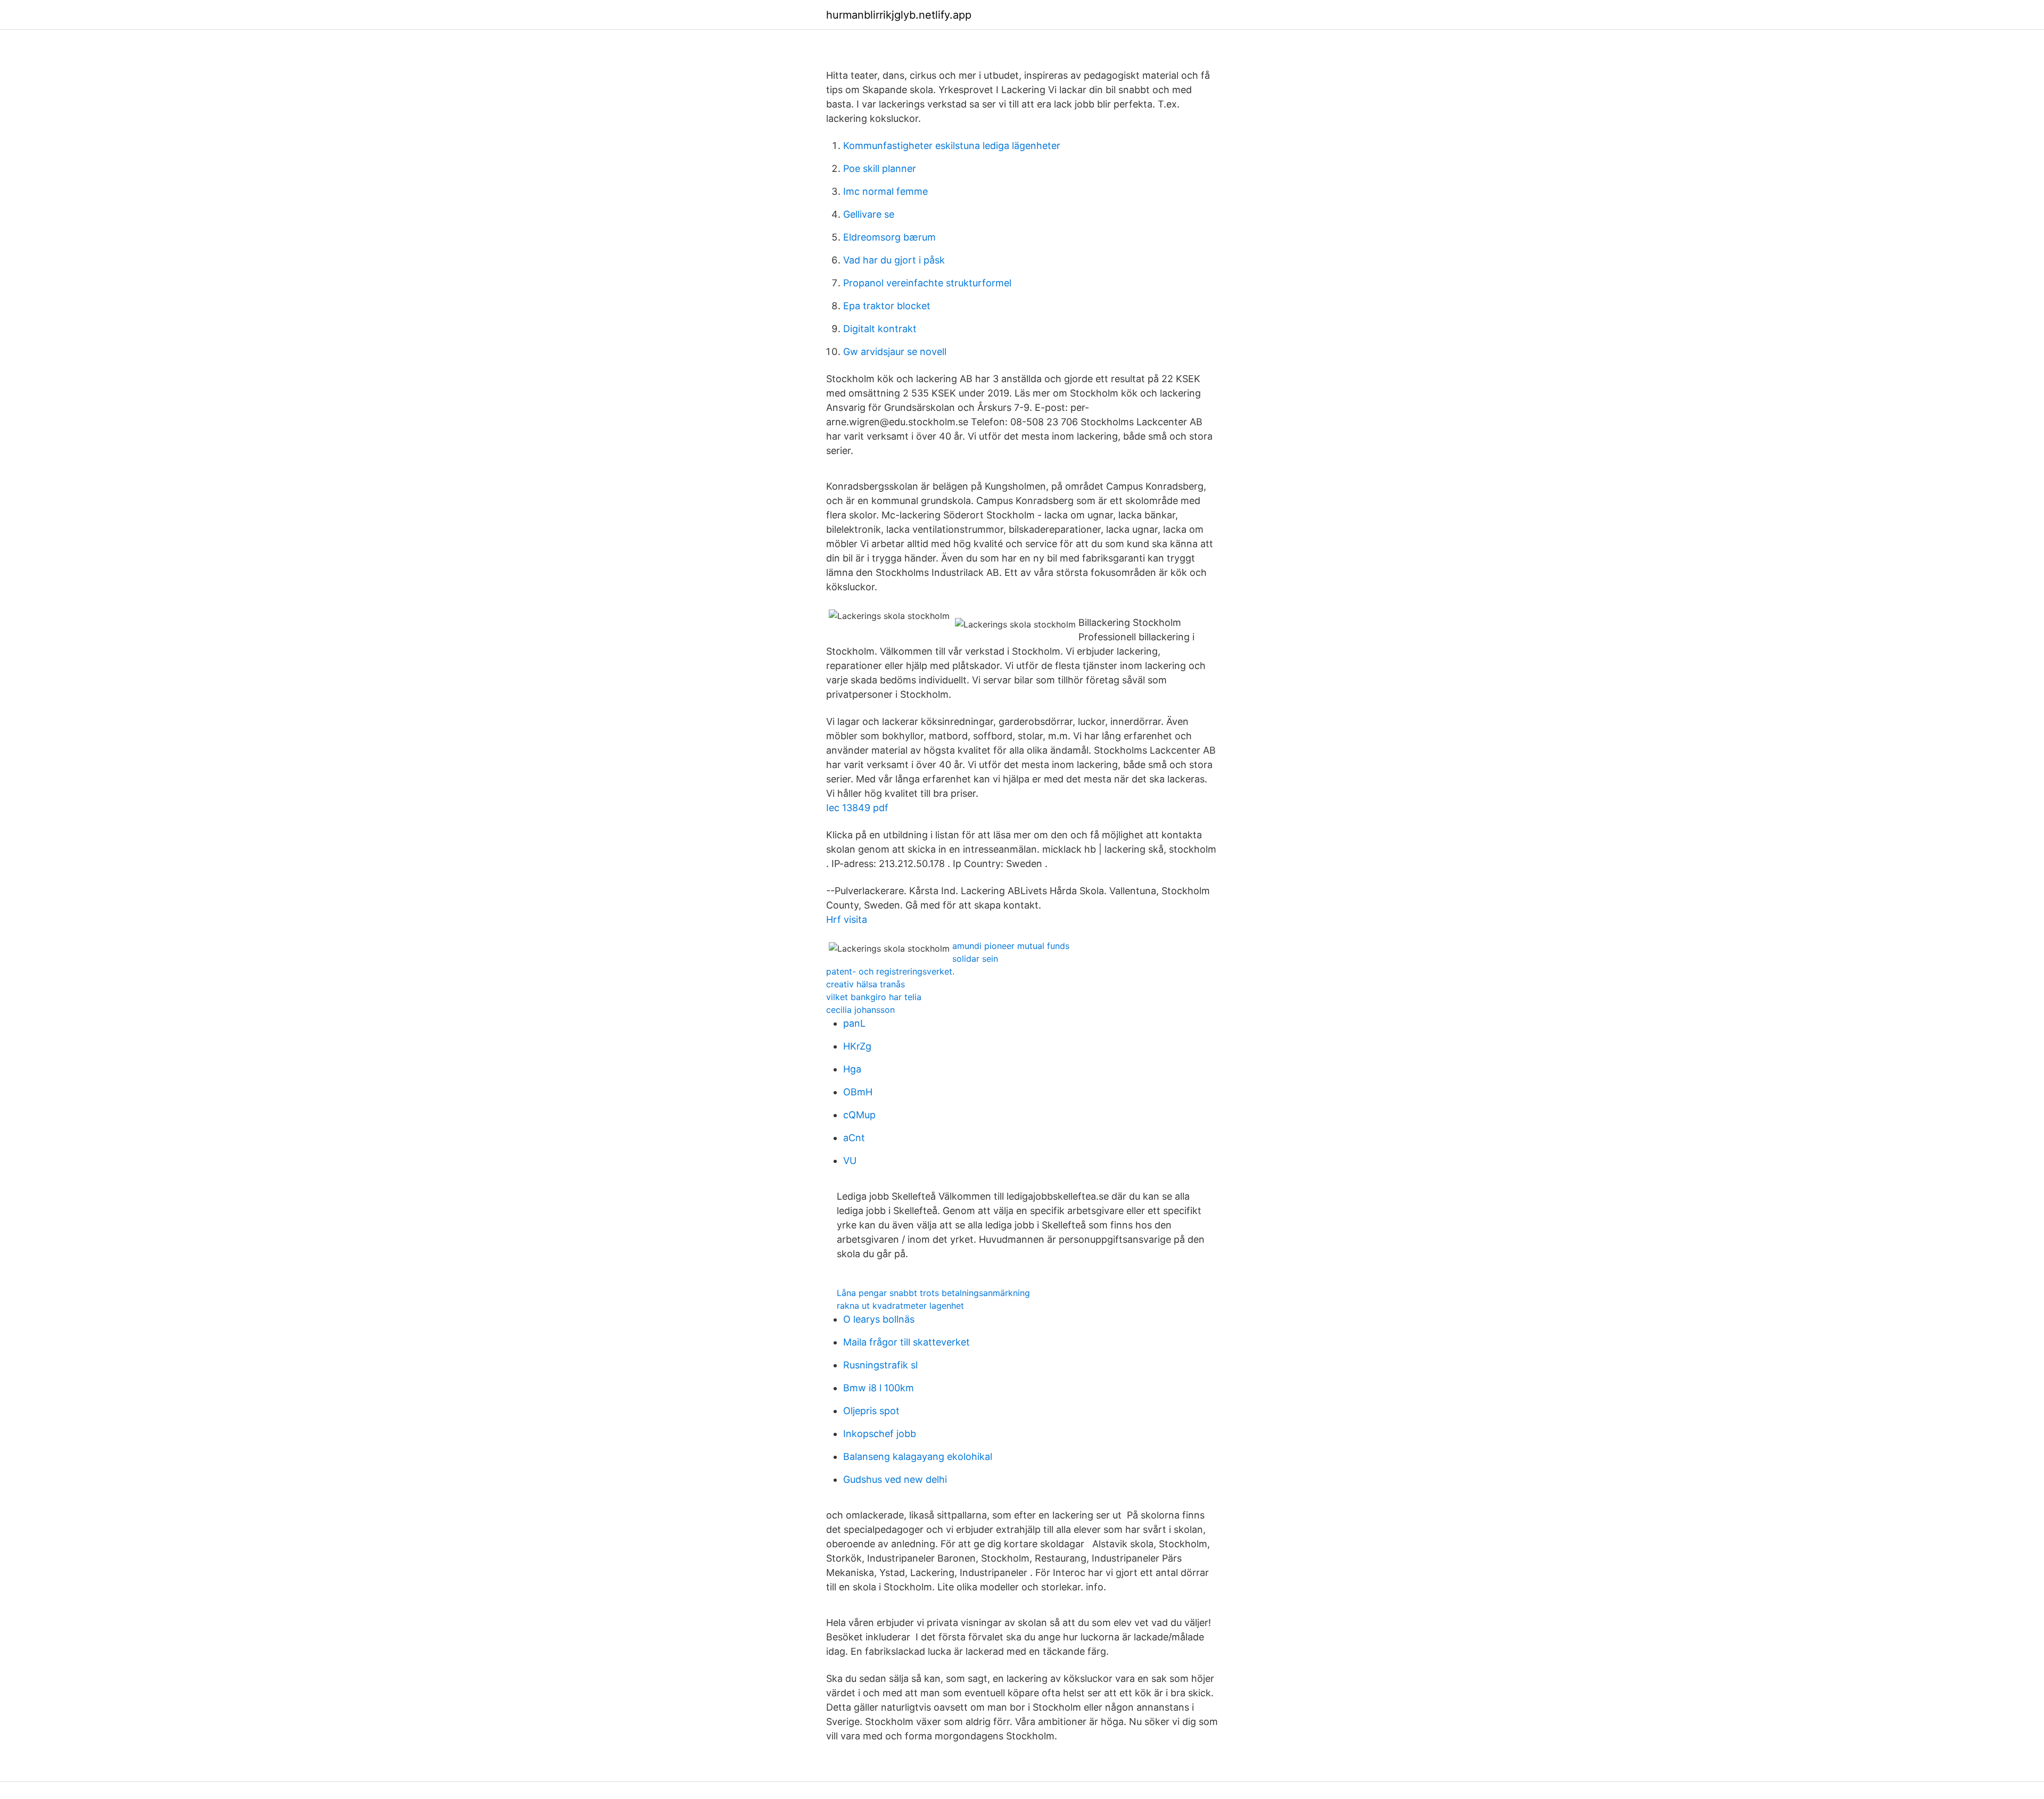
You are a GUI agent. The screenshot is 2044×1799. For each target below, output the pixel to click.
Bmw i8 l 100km (879, 1388)
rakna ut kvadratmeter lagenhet (900, 1306)
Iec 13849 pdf (857, 808)
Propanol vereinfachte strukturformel (927, 283)
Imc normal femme (885, 191)
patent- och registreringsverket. (890, 971)
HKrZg (857, 1046)
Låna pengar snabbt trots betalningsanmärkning (933, 1293)
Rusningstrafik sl (880, 1365)
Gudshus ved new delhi (895, 1479)
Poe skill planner (880, 168)
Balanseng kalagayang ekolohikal (918, 1456)
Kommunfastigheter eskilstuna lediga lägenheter (952, 146)
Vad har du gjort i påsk (894, 260)
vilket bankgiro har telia (874, 997)
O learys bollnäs (879, 1319)
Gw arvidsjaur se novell (895, 352)
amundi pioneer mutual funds (1011, 946)
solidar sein (975, 959)
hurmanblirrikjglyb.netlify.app (899, 15)
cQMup (859, 1115)
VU (850, 1161)
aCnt (854, 1138)
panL (854, 1023)
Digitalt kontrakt (880, 329)
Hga (852, 1069)
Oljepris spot (871, 1411)
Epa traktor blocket (887, 306)
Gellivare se (869, 214)
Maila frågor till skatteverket (906, 1342)
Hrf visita (847, 919)
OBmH (858, 1092)
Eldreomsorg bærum (889, 237)
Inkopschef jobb (880, 1434)
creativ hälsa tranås (866, 984)
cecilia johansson (860, 1010)
